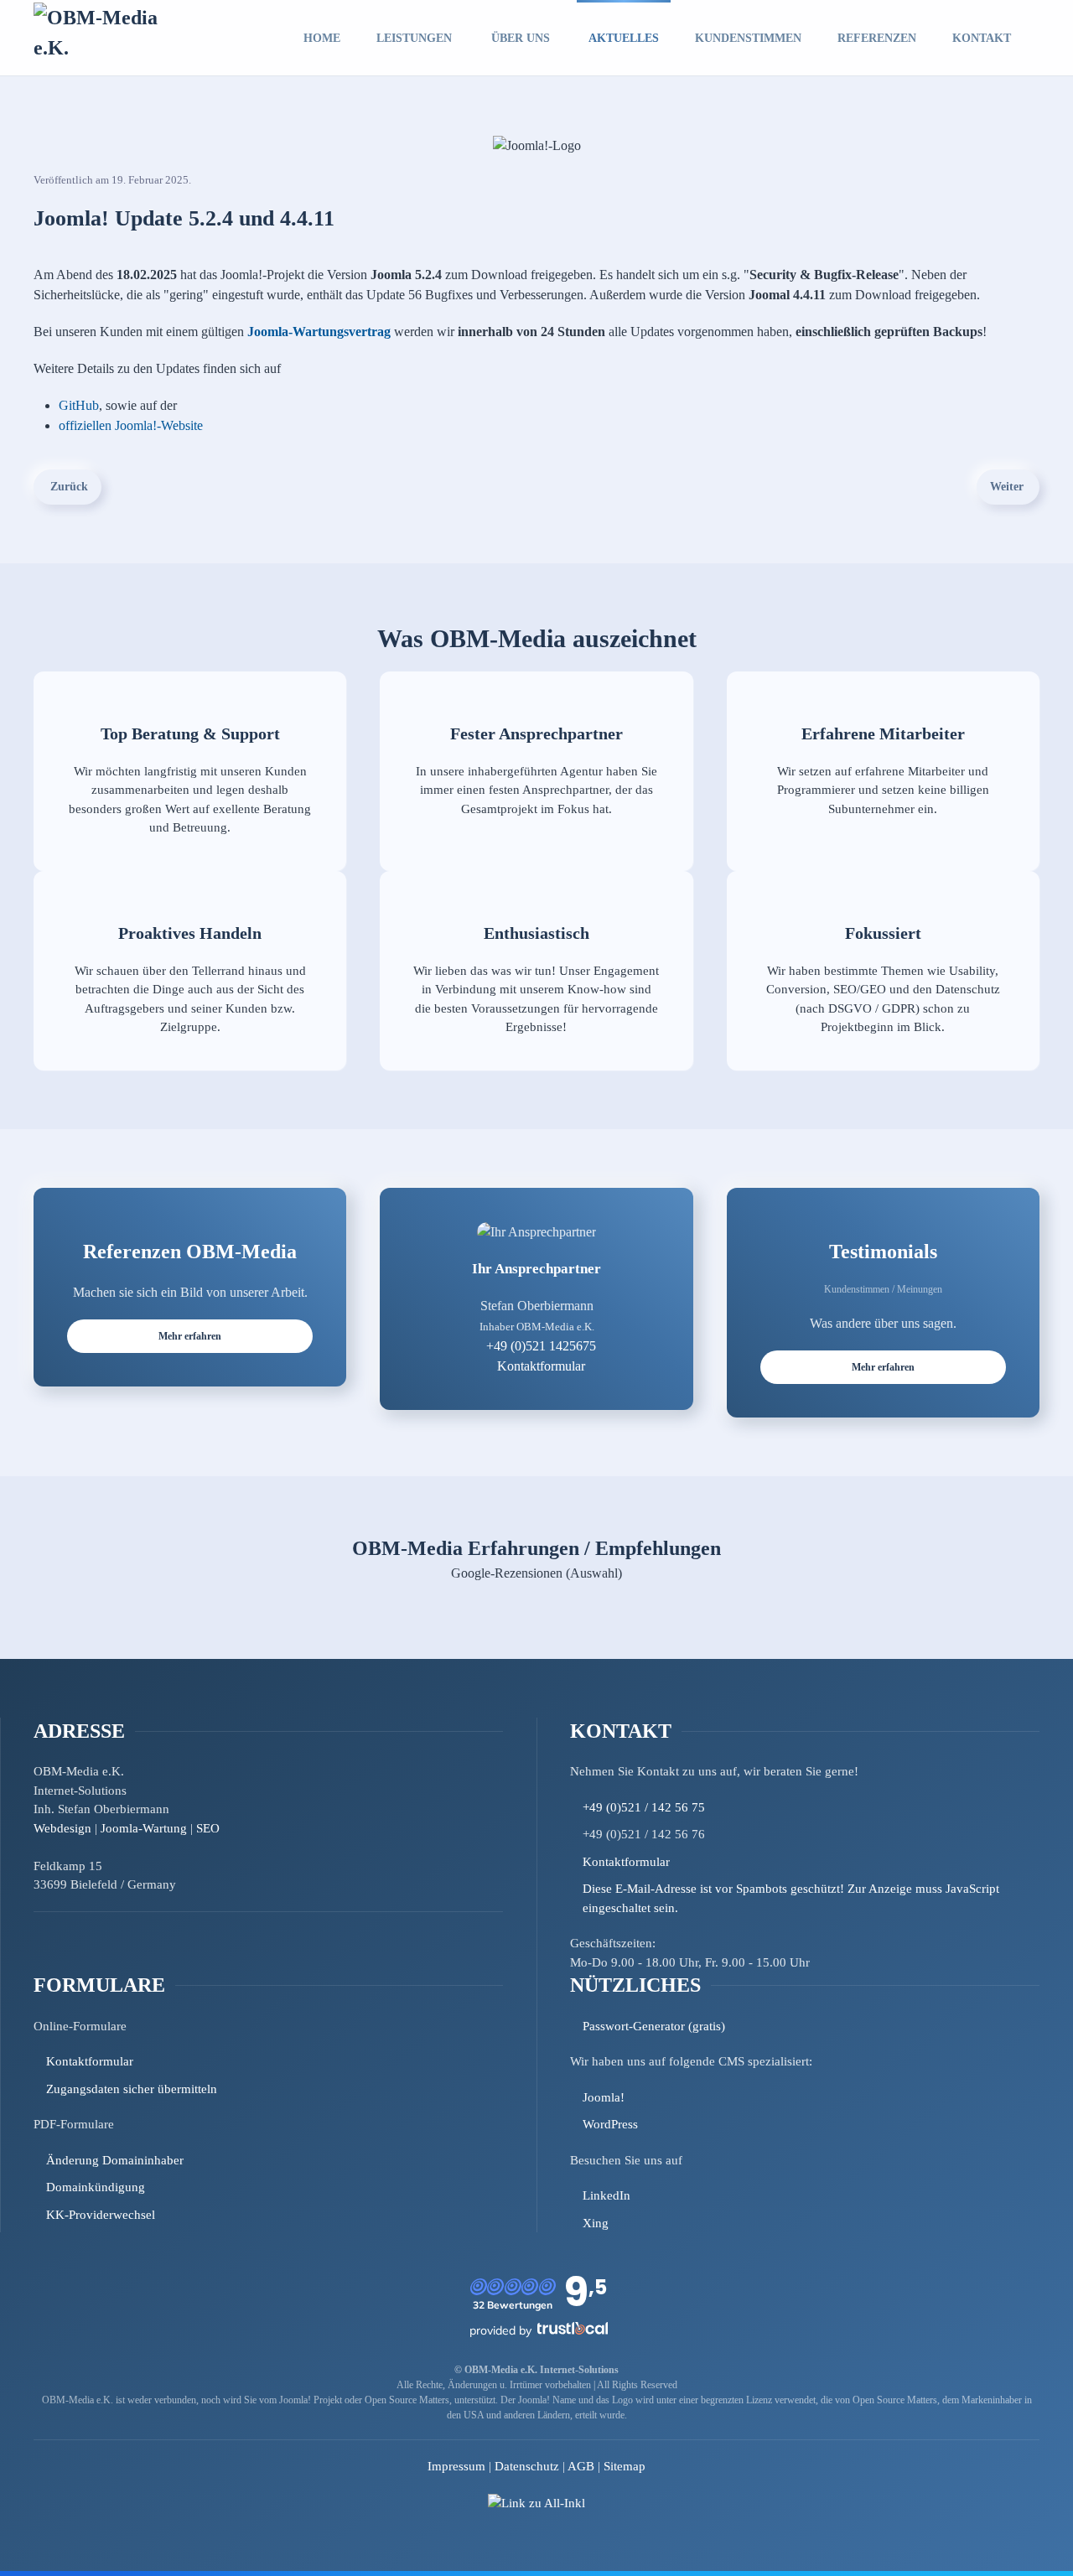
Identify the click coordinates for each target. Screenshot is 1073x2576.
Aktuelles (624, 38)
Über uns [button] (521, 38)
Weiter (1007, 487)
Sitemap (625, 2466)
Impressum (456, 2466)
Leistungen (414, 38)
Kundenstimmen (748, 38)
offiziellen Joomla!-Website (131, 425)
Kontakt (982, 38)
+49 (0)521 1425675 (541, 1346)
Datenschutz (527, 2466)
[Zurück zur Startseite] (110, 38)
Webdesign (62, 1828)
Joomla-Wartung (144, 1828)
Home (322, 38)
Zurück (69, 487)
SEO (208, 1828)
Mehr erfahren (190, 1336)
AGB (581, 2466)
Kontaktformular (541, 1366)
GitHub (79, 405)
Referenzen (877, 38)
